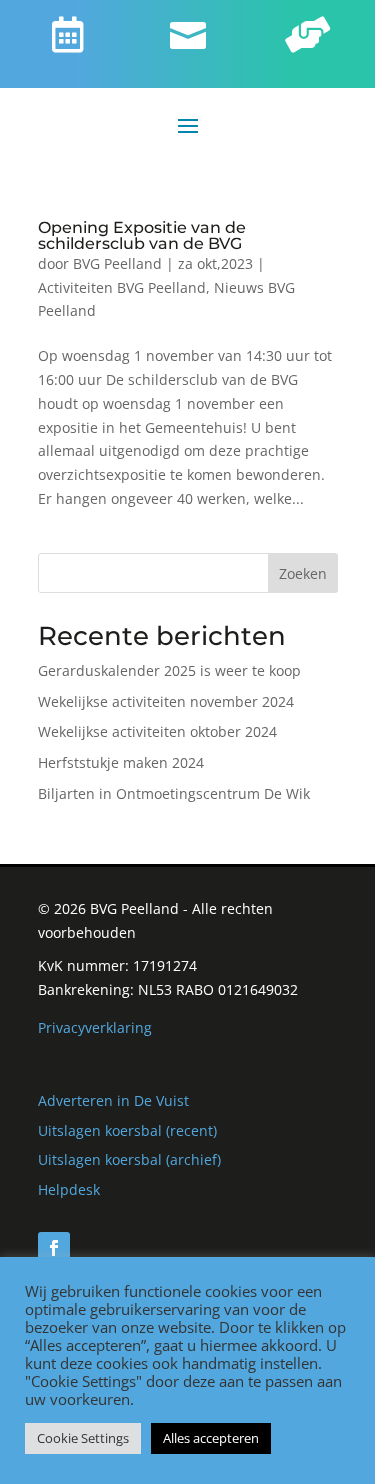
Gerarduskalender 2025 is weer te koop (169, 670)
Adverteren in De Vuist (113, 1100)
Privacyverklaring (95, 1027)
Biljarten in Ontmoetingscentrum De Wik (174, 793)
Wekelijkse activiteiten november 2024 (166, 701)
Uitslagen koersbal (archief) (129, 1159)
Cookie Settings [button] (83, 1438)
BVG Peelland (117, 263)
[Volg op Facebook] (54, 1248)
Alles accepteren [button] (211, 1438)
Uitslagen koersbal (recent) (127, 1130)
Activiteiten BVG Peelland (122, 287)
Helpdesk (69, 1189)
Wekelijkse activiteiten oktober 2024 (157, 731)
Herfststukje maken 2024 (121, 762)
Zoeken (303, 573)
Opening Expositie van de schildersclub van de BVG (142, 235)
